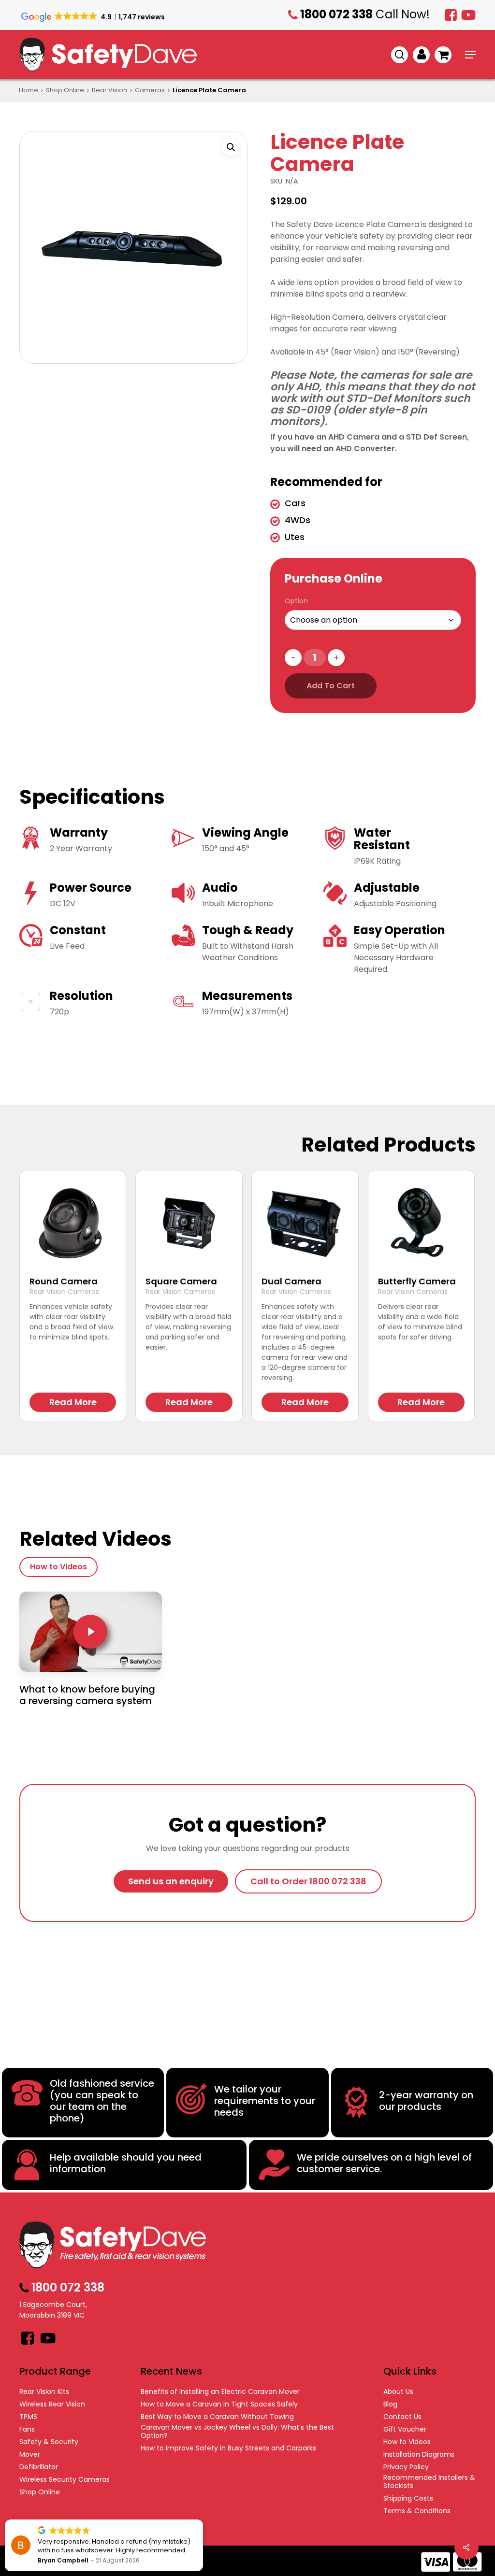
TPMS (28, 2417)
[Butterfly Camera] (421, 1223)
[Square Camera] (189, 1223)
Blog (390, 2404)
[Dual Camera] (305, 1223)
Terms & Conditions (417, 2511)
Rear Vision (109, 90)
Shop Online (65, 90)
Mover (30, 2455)
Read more (73, 1402)
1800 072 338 (477, 36)
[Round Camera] (73, 1223)
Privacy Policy (406, 2467)
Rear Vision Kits (44, 2392)
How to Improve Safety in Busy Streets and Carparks (228, 2448)
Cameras (150, 90)
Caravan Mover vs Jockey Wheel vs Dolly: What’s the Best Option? (237, 2432)
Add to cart (331, 686)
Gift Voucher (405, 2429)
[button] (470, 55)
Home (29, 90)
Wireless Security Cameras (65, 2480)
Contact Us (402, 2417)
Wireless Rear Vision (52, 2404)
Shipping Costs (408, 2498)
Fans (27, 2429)
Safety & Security (49, 2442)
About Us (398, 2392)
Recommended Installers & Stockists (429, 2482)
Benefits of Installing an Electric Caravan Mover (220, 2392)
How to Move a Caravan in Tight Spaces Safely (219, 2404)
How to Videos (407, 2442)
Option (296, 601)
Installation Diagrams (419, 2455)
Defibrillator (39, 2467)
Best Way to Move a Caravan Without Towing (217, 2417)
